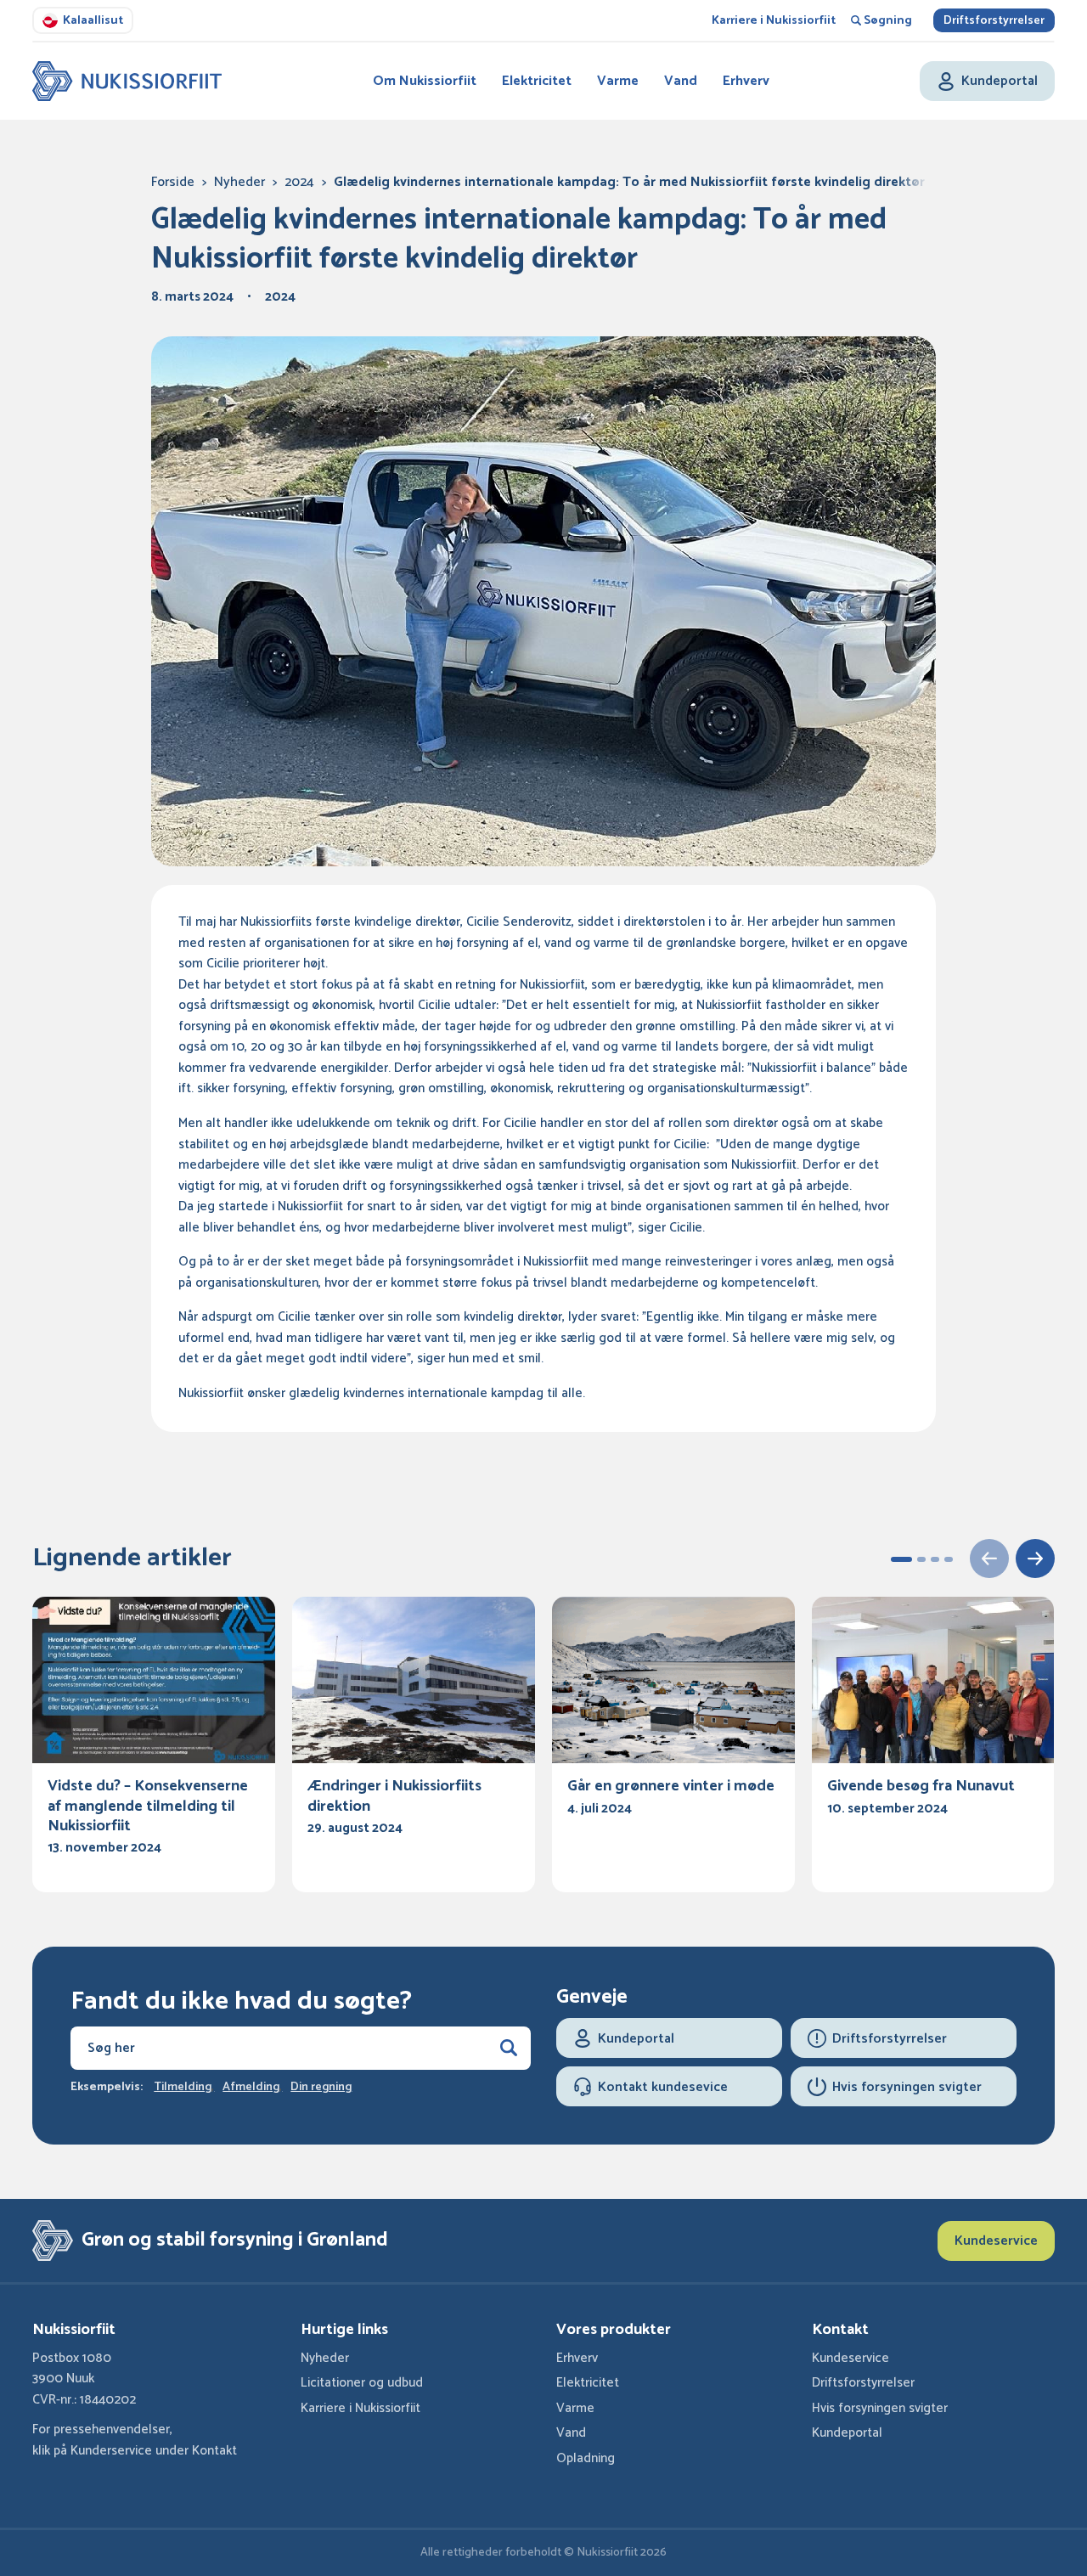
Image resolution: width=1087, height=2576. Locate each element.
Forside (173, 182)
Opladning (586, 2458)
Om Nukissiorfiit (425, 81)
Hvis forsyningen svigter (880, 2408)
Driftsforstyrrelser (994, 21)
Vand (681, 81)
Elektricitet (537, 81)
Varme (618, 81)
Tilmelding (183, 2088)
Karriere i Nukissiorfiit (774, 21)
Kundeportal (847, 2433)
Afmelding (251, 2088)
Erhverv (746, 81)
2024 (299, 182)
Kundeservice (996, 2241)
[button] (901, 1559)
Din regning (321, 2088)
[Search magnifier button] (509, 2048)
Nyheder (239, 182)
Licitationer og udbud (362, 2383)
